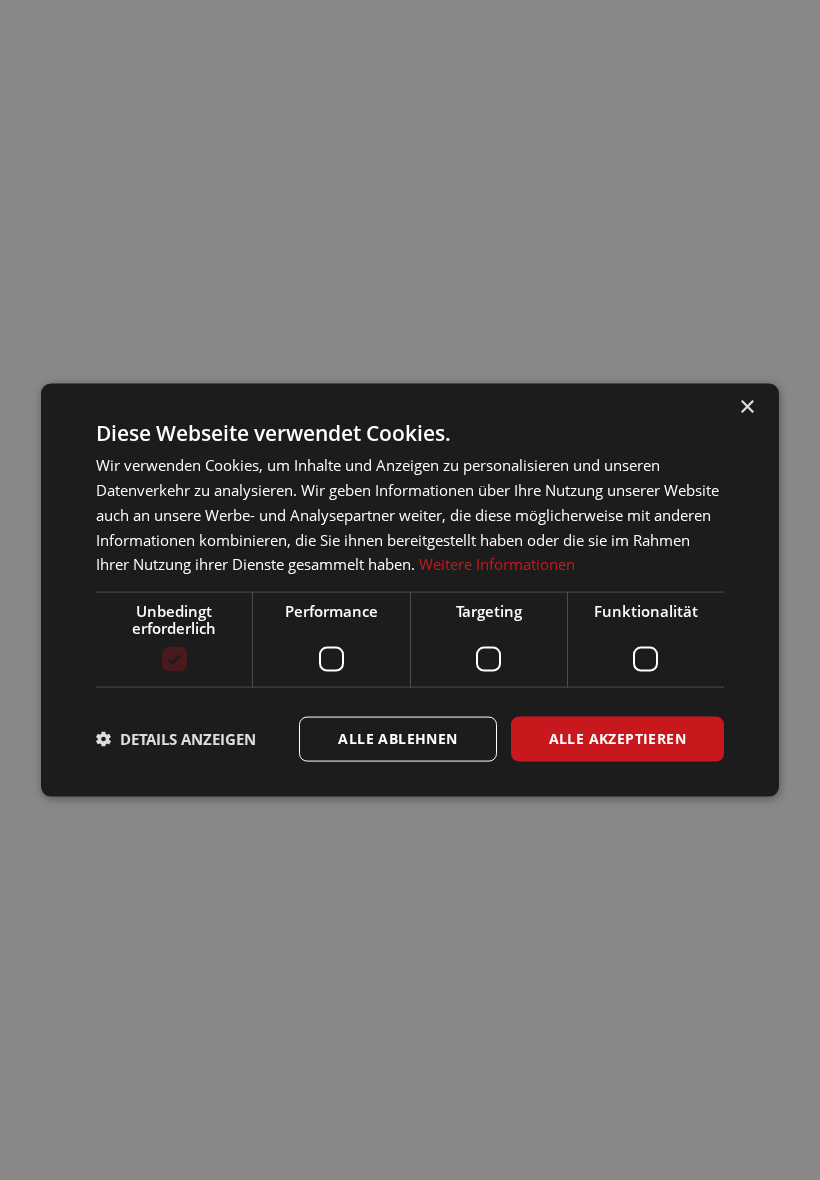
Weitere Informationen (497, 564)
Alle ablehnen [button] (397, 738)
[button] (176, 739)
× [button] (746, 407)
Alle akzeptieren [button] (617, 738)
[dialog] (410, 590)
